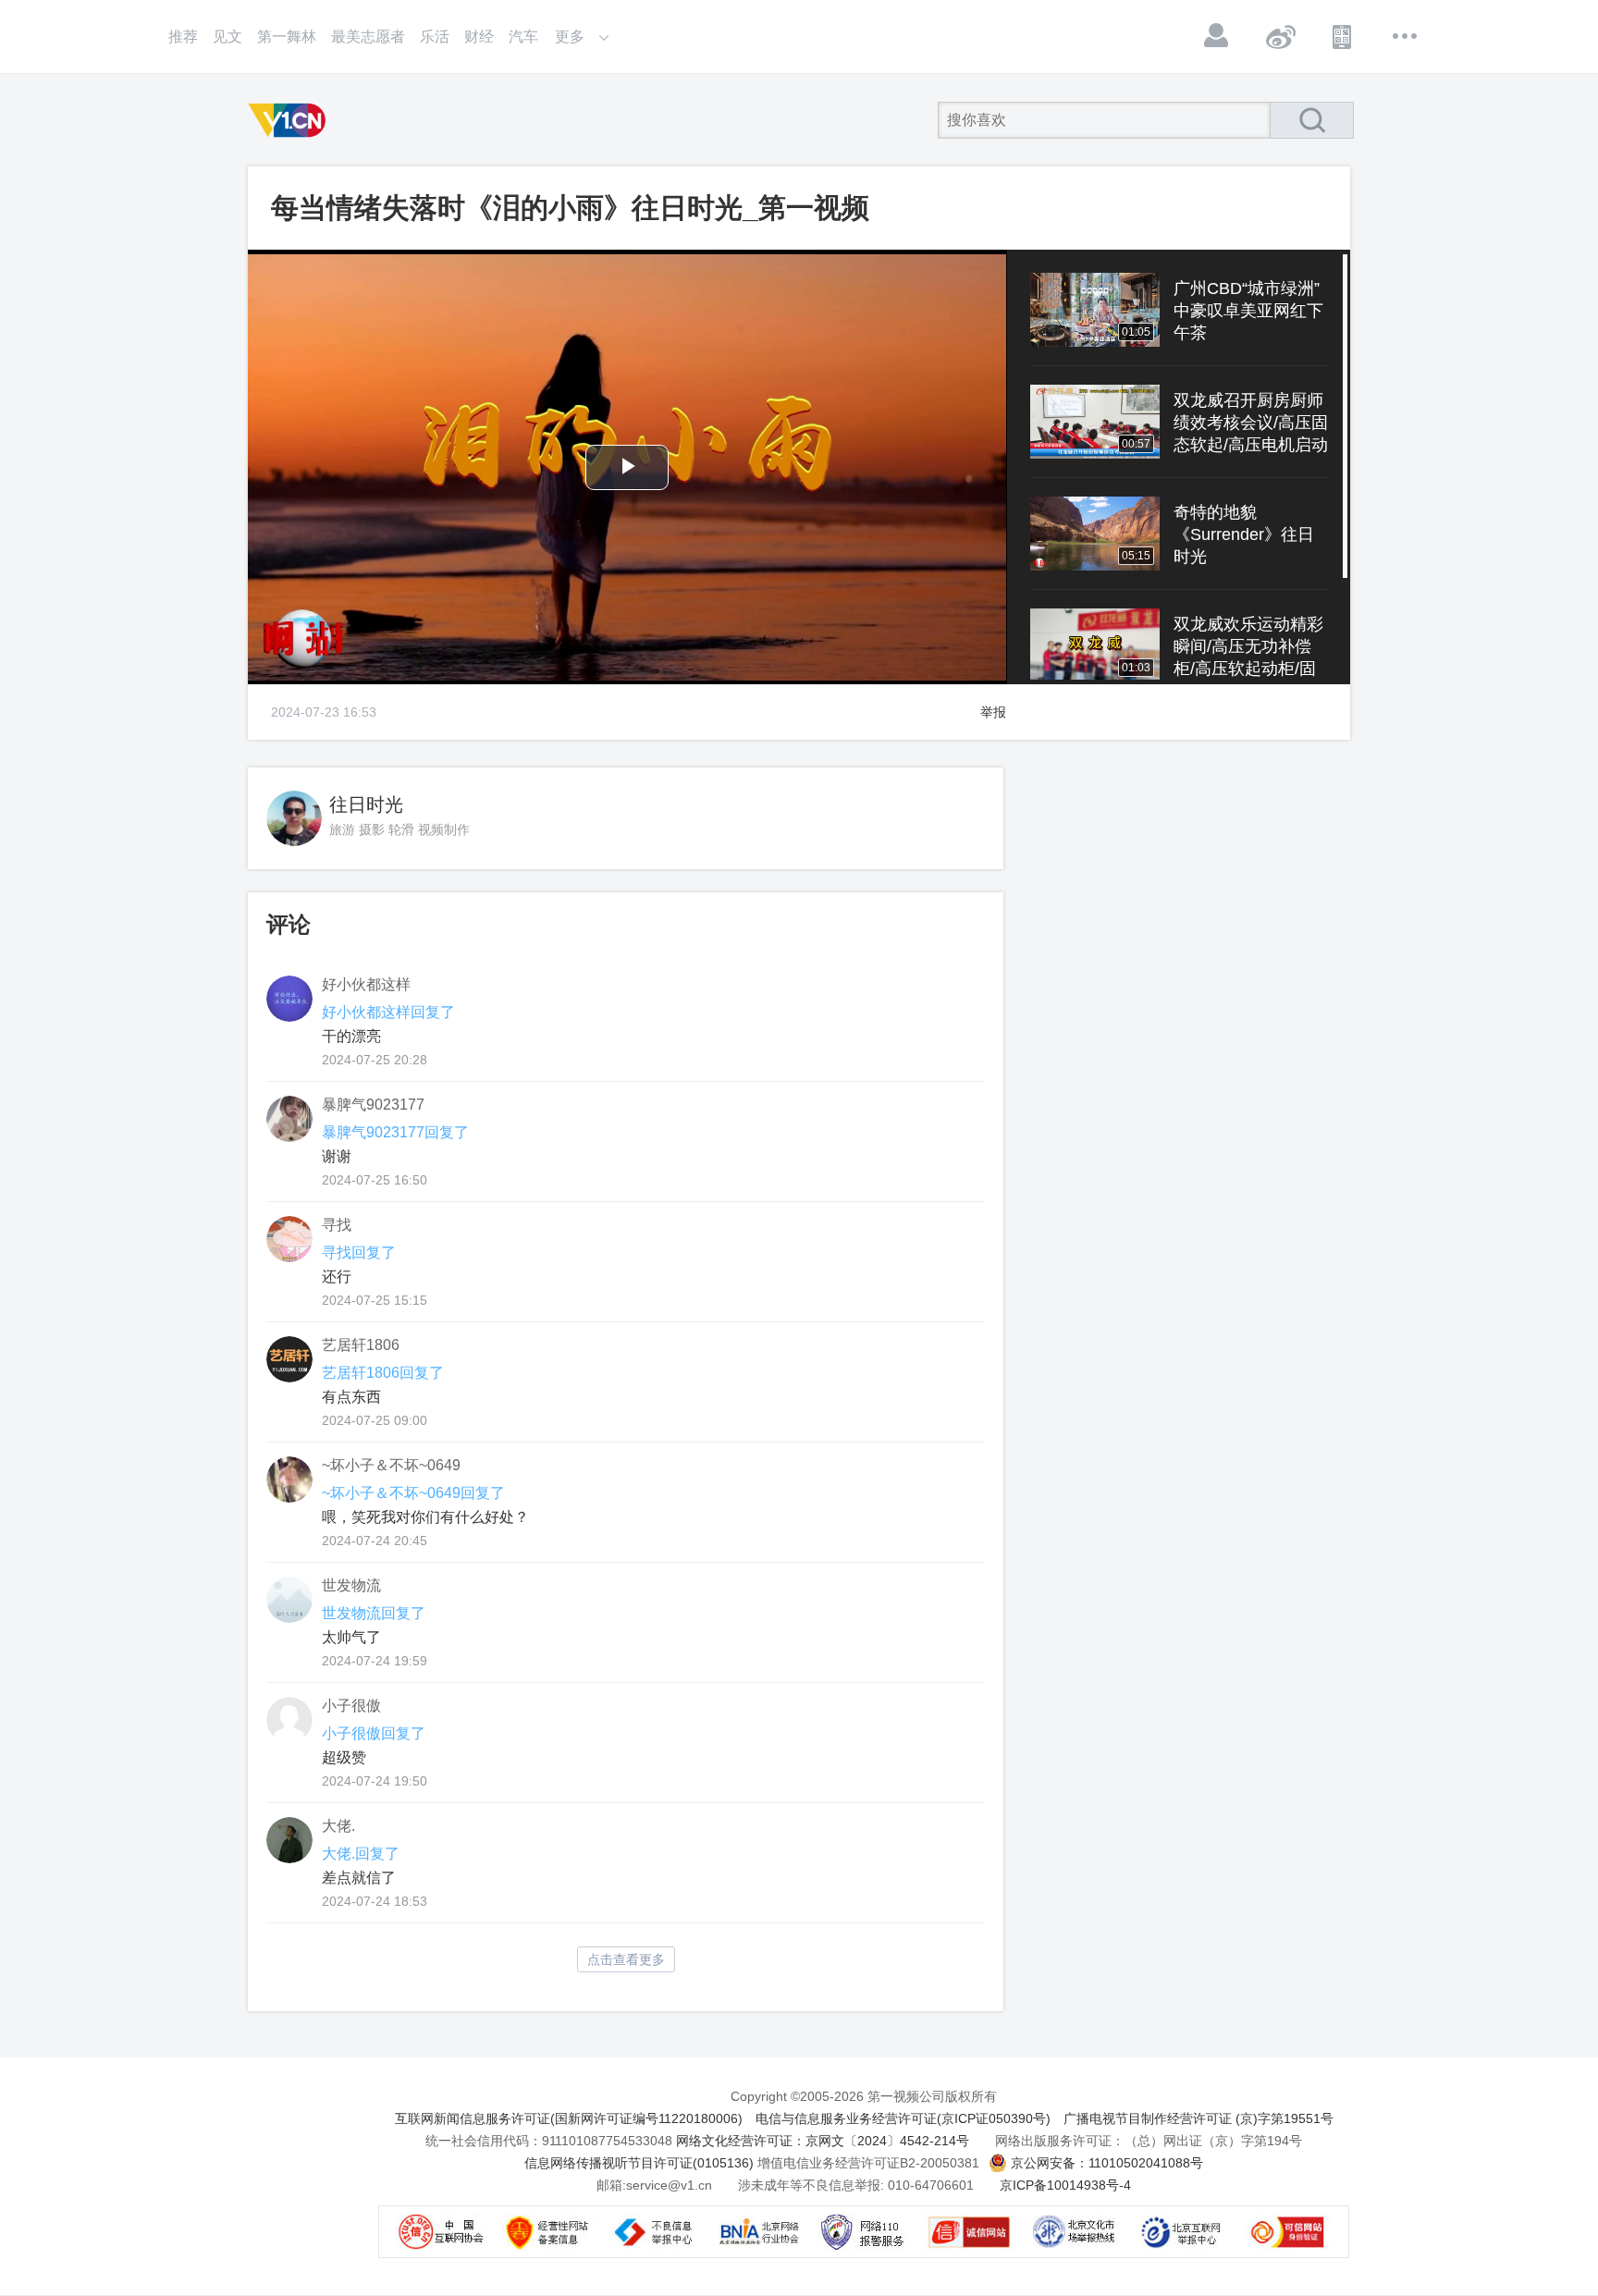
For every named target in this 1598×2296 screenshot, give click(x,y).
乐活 (435, 37)
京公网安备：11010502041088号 (1107, 2163)
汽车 (523, 37)
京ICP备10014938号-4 (1065, 2185)
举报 (993, 712)
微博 (1280, 36)
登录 (1217, 36)
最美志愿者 (368, 37)
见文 (227, 37)
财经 (479, 37)
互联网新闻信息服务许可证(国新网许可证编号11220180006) (569, 2118)
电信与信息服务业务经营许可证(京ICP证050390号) (903, 2118)
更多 (1406, 36)
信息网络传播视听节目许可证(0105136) (639, 2163)
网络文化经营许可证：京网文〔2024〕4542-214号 (823, 2141)
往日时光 (366, 804)
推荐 (183, 37)
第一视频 (290, 120)
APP (1343, 36)
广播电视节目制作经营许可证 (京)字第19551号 (1198, 2118)
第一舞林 (287, 37)
